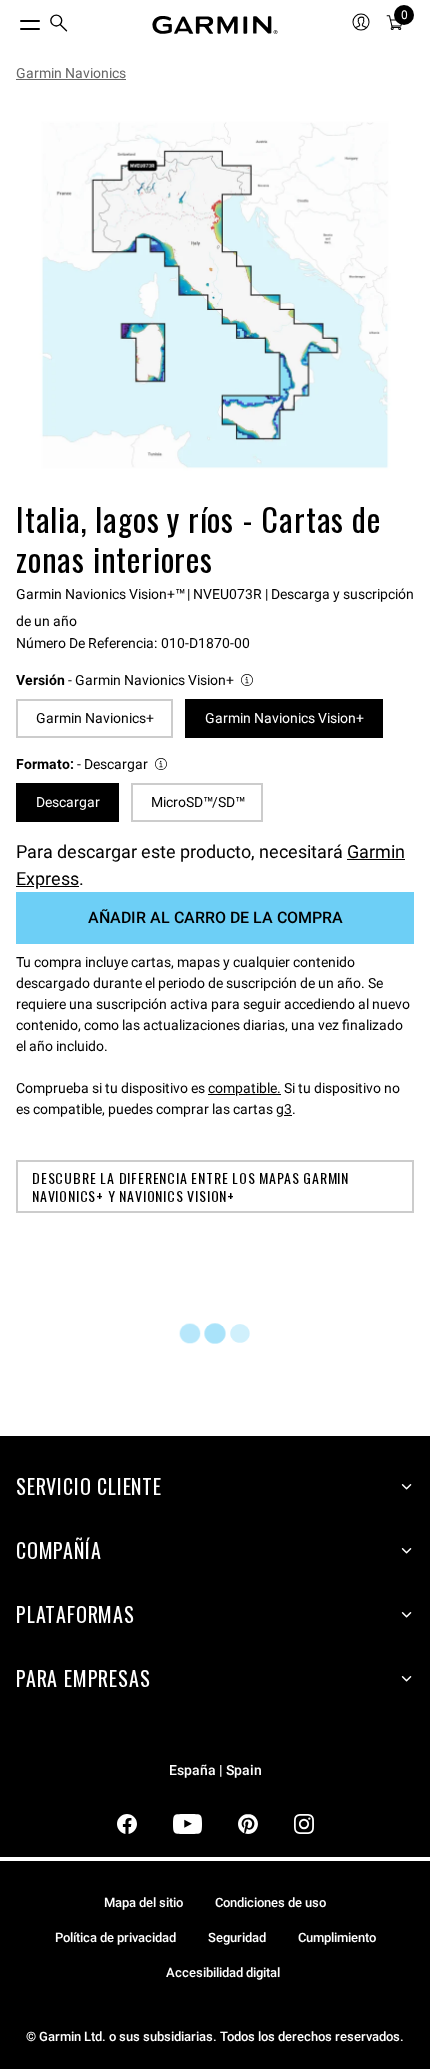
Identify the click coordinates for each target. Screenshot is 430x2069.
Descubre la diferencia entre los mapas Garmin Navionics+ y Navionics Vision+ (190, 1186)
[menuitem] (59, 25)
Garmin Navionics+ (95, 718)
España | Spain (215, 1770)
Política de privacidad (115, 1937)
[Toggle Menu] (12, 20)
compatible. (244, 1088)
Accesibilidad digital (223, 1972)
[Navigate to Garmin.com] (215, 25)
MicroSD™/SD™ (197, 802)
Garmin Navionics (71, 73)
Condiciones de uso (270, 1902)
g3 (284, 1109)
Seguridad (237, 1937)
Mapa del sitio (143, 1902)
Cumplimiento (337, 1937)
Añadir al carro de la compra (215, 917)
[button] (136, 680)
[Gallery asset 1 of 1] (215, 295)
